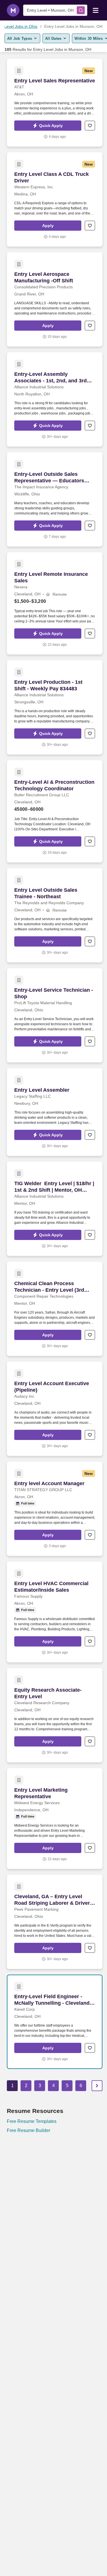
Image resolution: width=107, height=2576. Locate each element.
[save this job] (90, 126)
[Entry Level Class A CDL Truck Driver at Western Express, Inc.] (55, 199)
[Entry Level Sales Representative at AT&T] (55, 103)
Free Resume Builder (29, 2130)
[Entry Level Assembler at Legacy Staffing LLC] (55, 1112)
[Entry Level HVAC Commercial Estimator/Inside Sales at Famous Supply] (55, 1612)
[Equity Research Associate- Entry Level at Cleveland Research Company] (55, 1715)
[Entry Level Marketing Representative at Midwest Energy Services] (55, 1819)
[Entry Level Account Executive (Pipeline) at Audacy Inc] (55, 1409)
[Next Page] (97, 2086)
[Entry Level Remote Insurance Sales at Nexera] (55, 603)
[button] (48, 126)
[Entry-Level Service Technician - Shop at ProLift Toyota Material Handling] (55, 1015)
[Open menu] (96, 10)
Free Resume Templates (32, 2121)
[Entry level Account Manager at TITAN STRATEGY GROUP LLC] (55, 1509)
